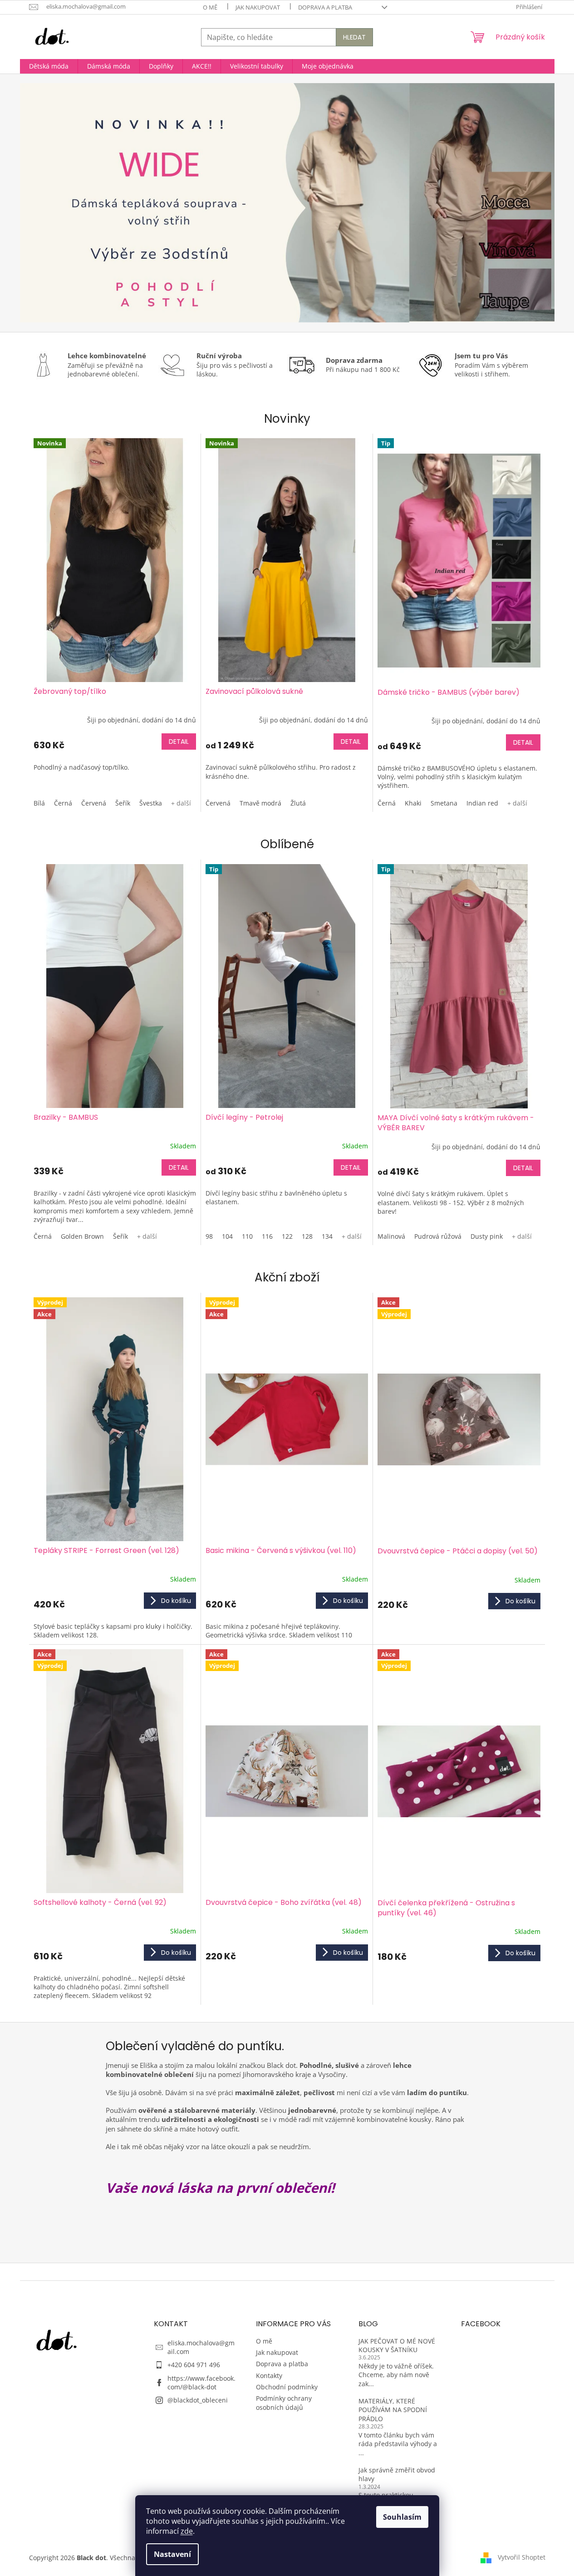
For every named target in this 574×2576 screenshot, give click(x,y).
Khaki (413, 803)
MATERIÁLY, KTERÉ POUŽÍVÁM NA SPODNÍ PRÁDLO (393, 2410)
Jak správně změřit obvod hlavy (397, 2474)
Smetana (444, 803)
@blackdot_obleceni (198, 2400)
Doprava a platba (325, 7)
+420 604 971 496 (194, 2365)
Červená (94, 803)
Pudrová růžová (438, 1236)
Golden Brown (82, 1236)
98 (209, 1236)
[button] (60, 203)
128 (307, 1236)
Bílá (39, 803)
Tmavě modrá (260, 803)
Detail (179, 742)
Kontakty (269, 2376)
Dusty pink (487, 1236)
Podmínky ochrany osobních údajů (284, 2403)
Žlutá (298, 803)
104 (227, 1236)
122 (287, 1236)
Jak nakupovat (258, 7)
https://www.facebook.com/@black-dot (201, 2383)
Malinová (391, 1236)
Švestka (151, 803)
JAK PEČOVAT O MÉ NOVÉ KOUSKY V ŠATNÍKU (397, 2345)
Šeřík (123, 803)
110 (247, 1236)
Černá (63, 803)
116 (267, 1236)
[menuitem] (49, 66)
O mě (210, 7)
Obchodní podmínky (287, 2387)
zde (187, 2531)
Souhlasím (402, 2517)
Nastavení (172, 2554)
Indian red (482, 803)
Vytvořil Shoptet (522, 2557)
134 (327, 1236)
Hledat (354, 37)
